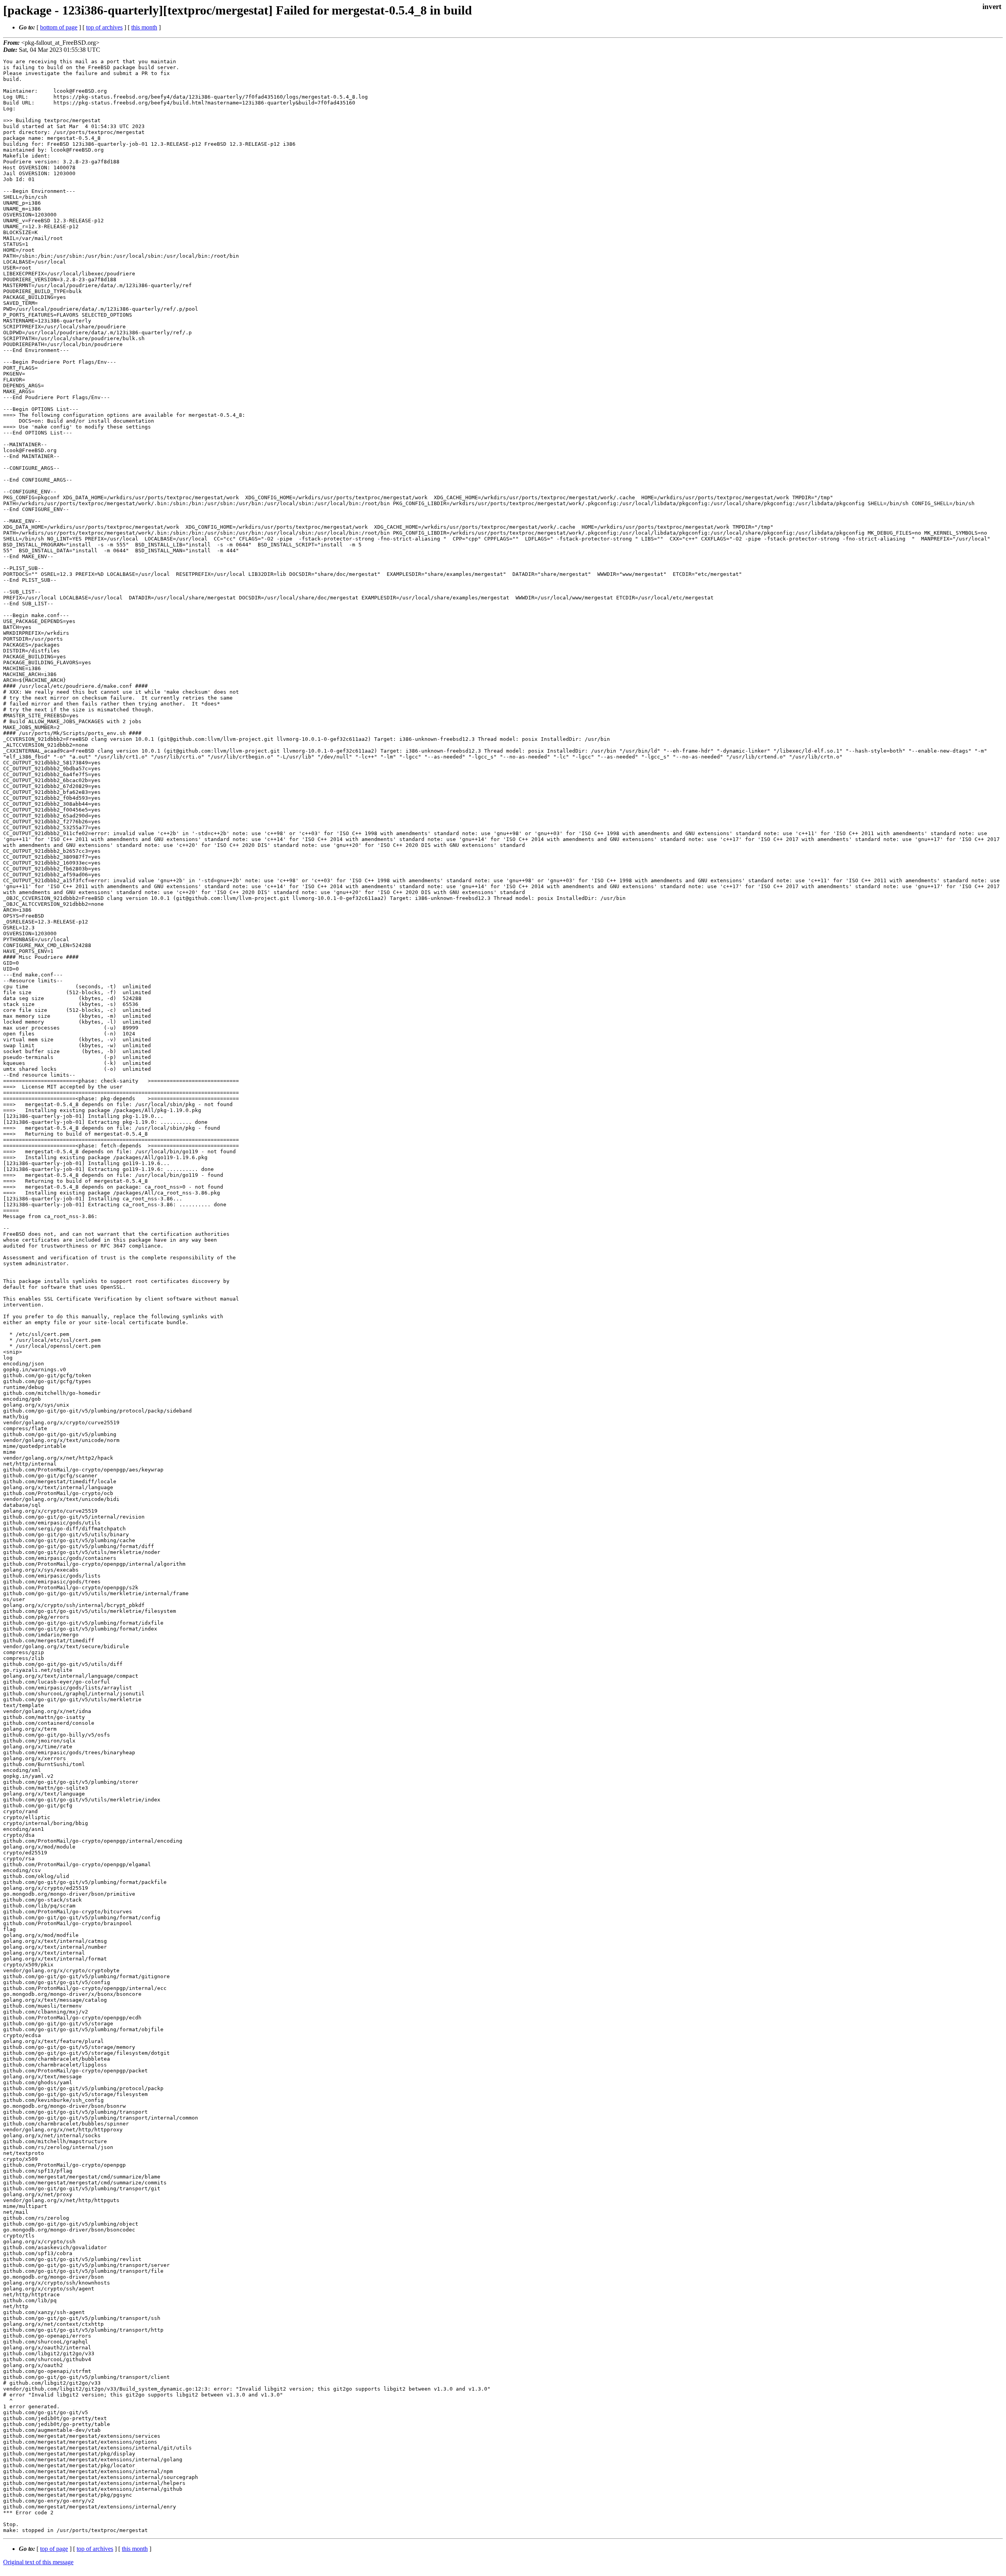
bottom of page (59, 27)
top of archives (104, 27)
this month (144, 27)
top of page (54, 2549)
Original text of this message (38, 2562)
